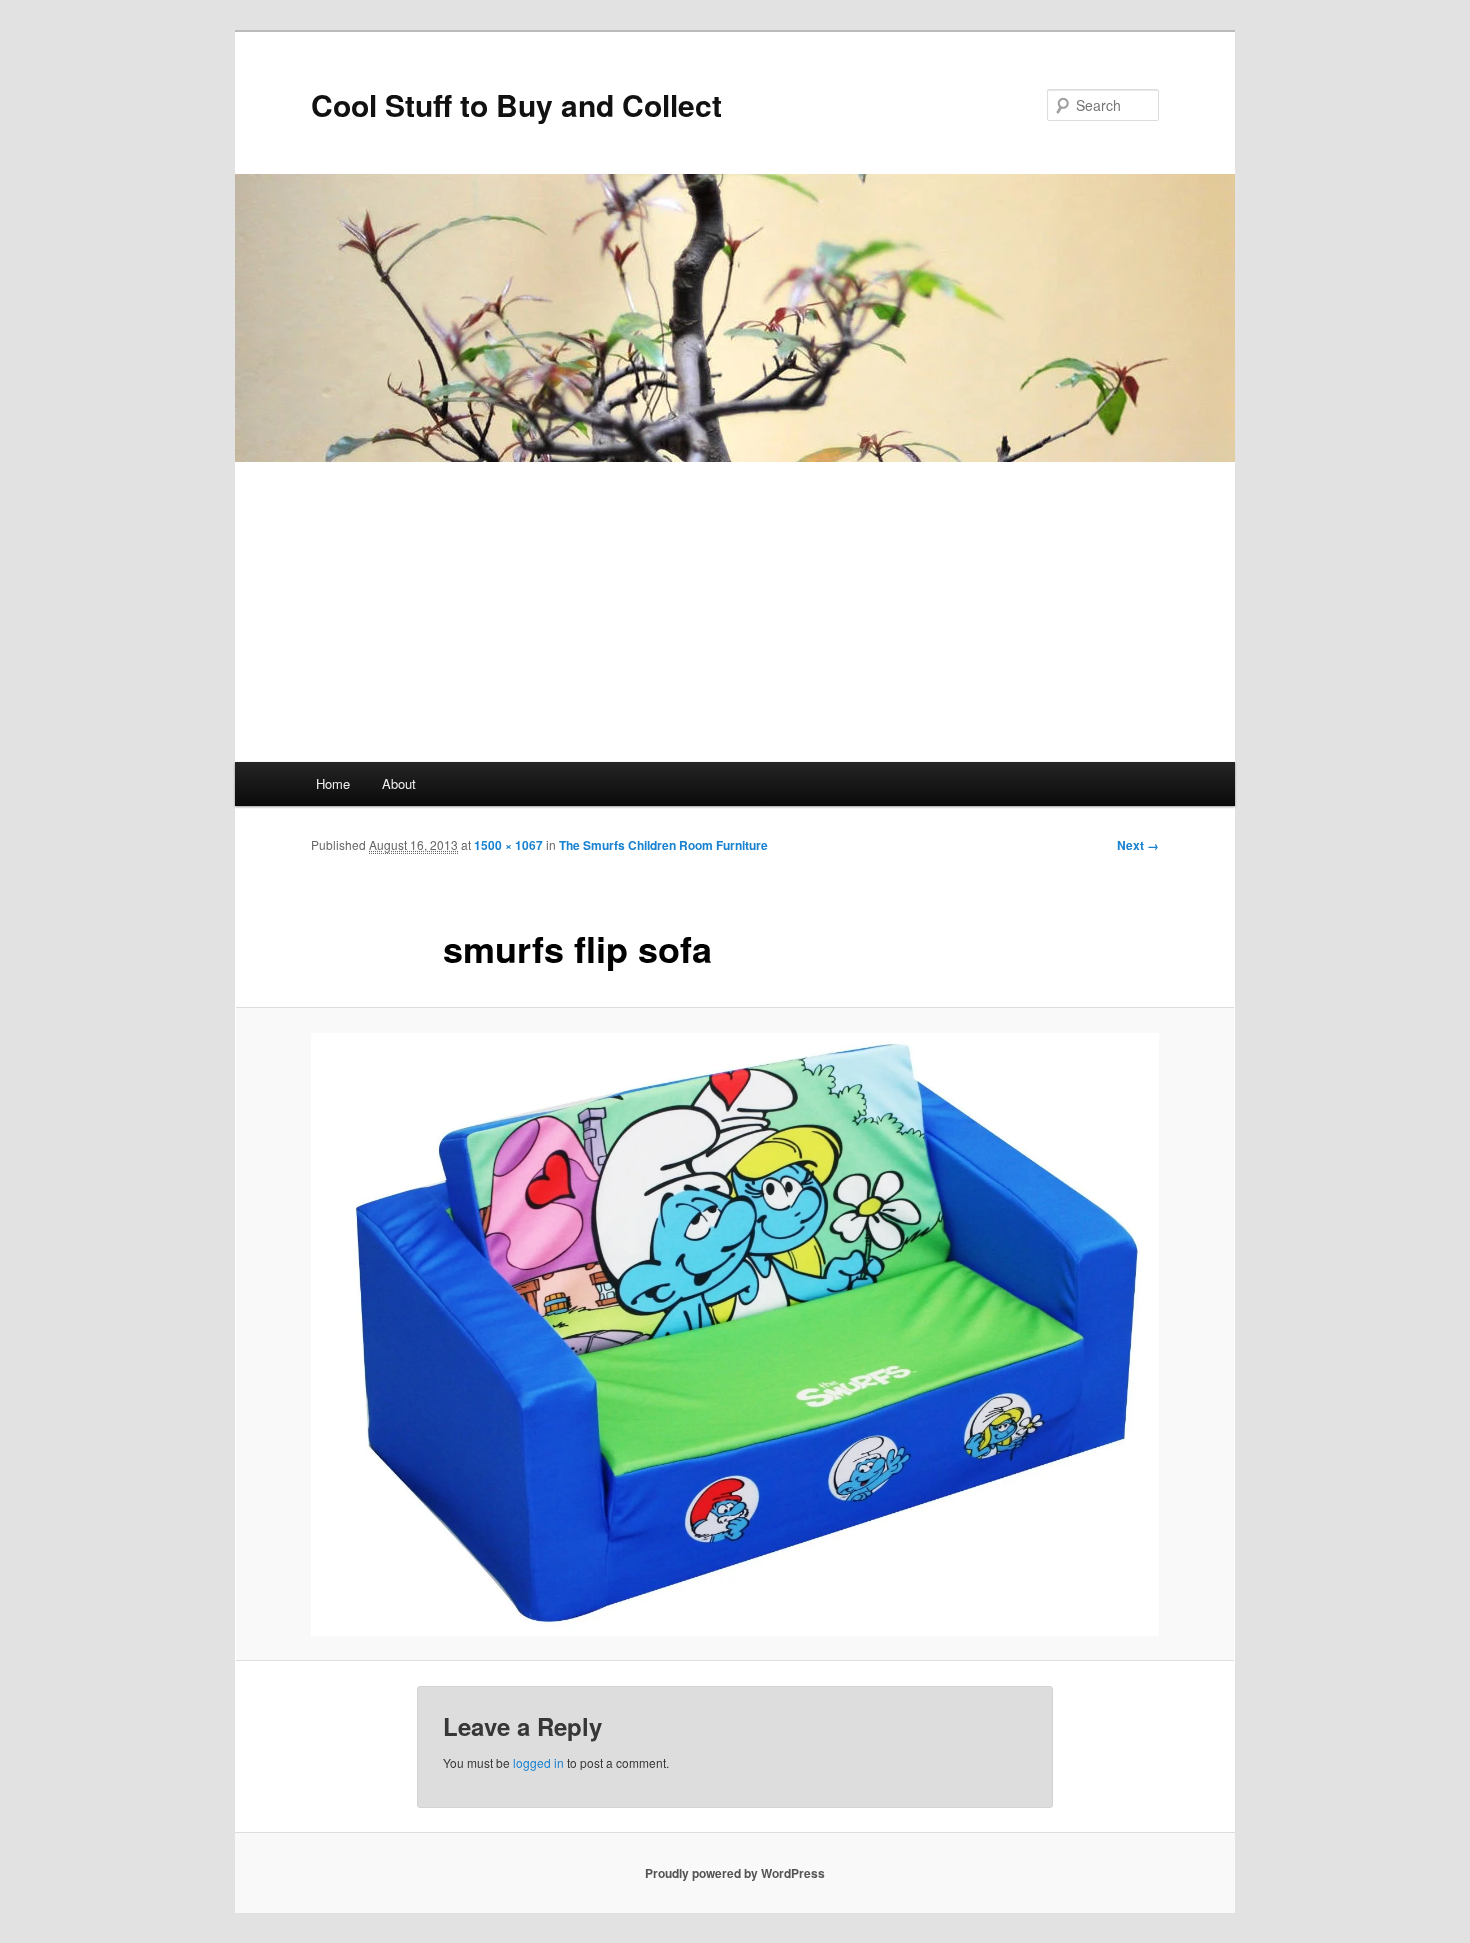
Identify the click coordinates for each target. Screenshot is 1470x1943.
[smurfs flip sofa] (735, 1334)
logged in (538, 1762)
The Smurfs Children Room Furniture (663, 845)
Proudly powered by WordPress (735, 1873)
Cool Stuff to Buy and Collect (516, 104)
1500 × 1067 (508, 845)
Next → (1138, 845)
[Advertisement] (735, 612)
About (399, 783)
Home (333, 783)
